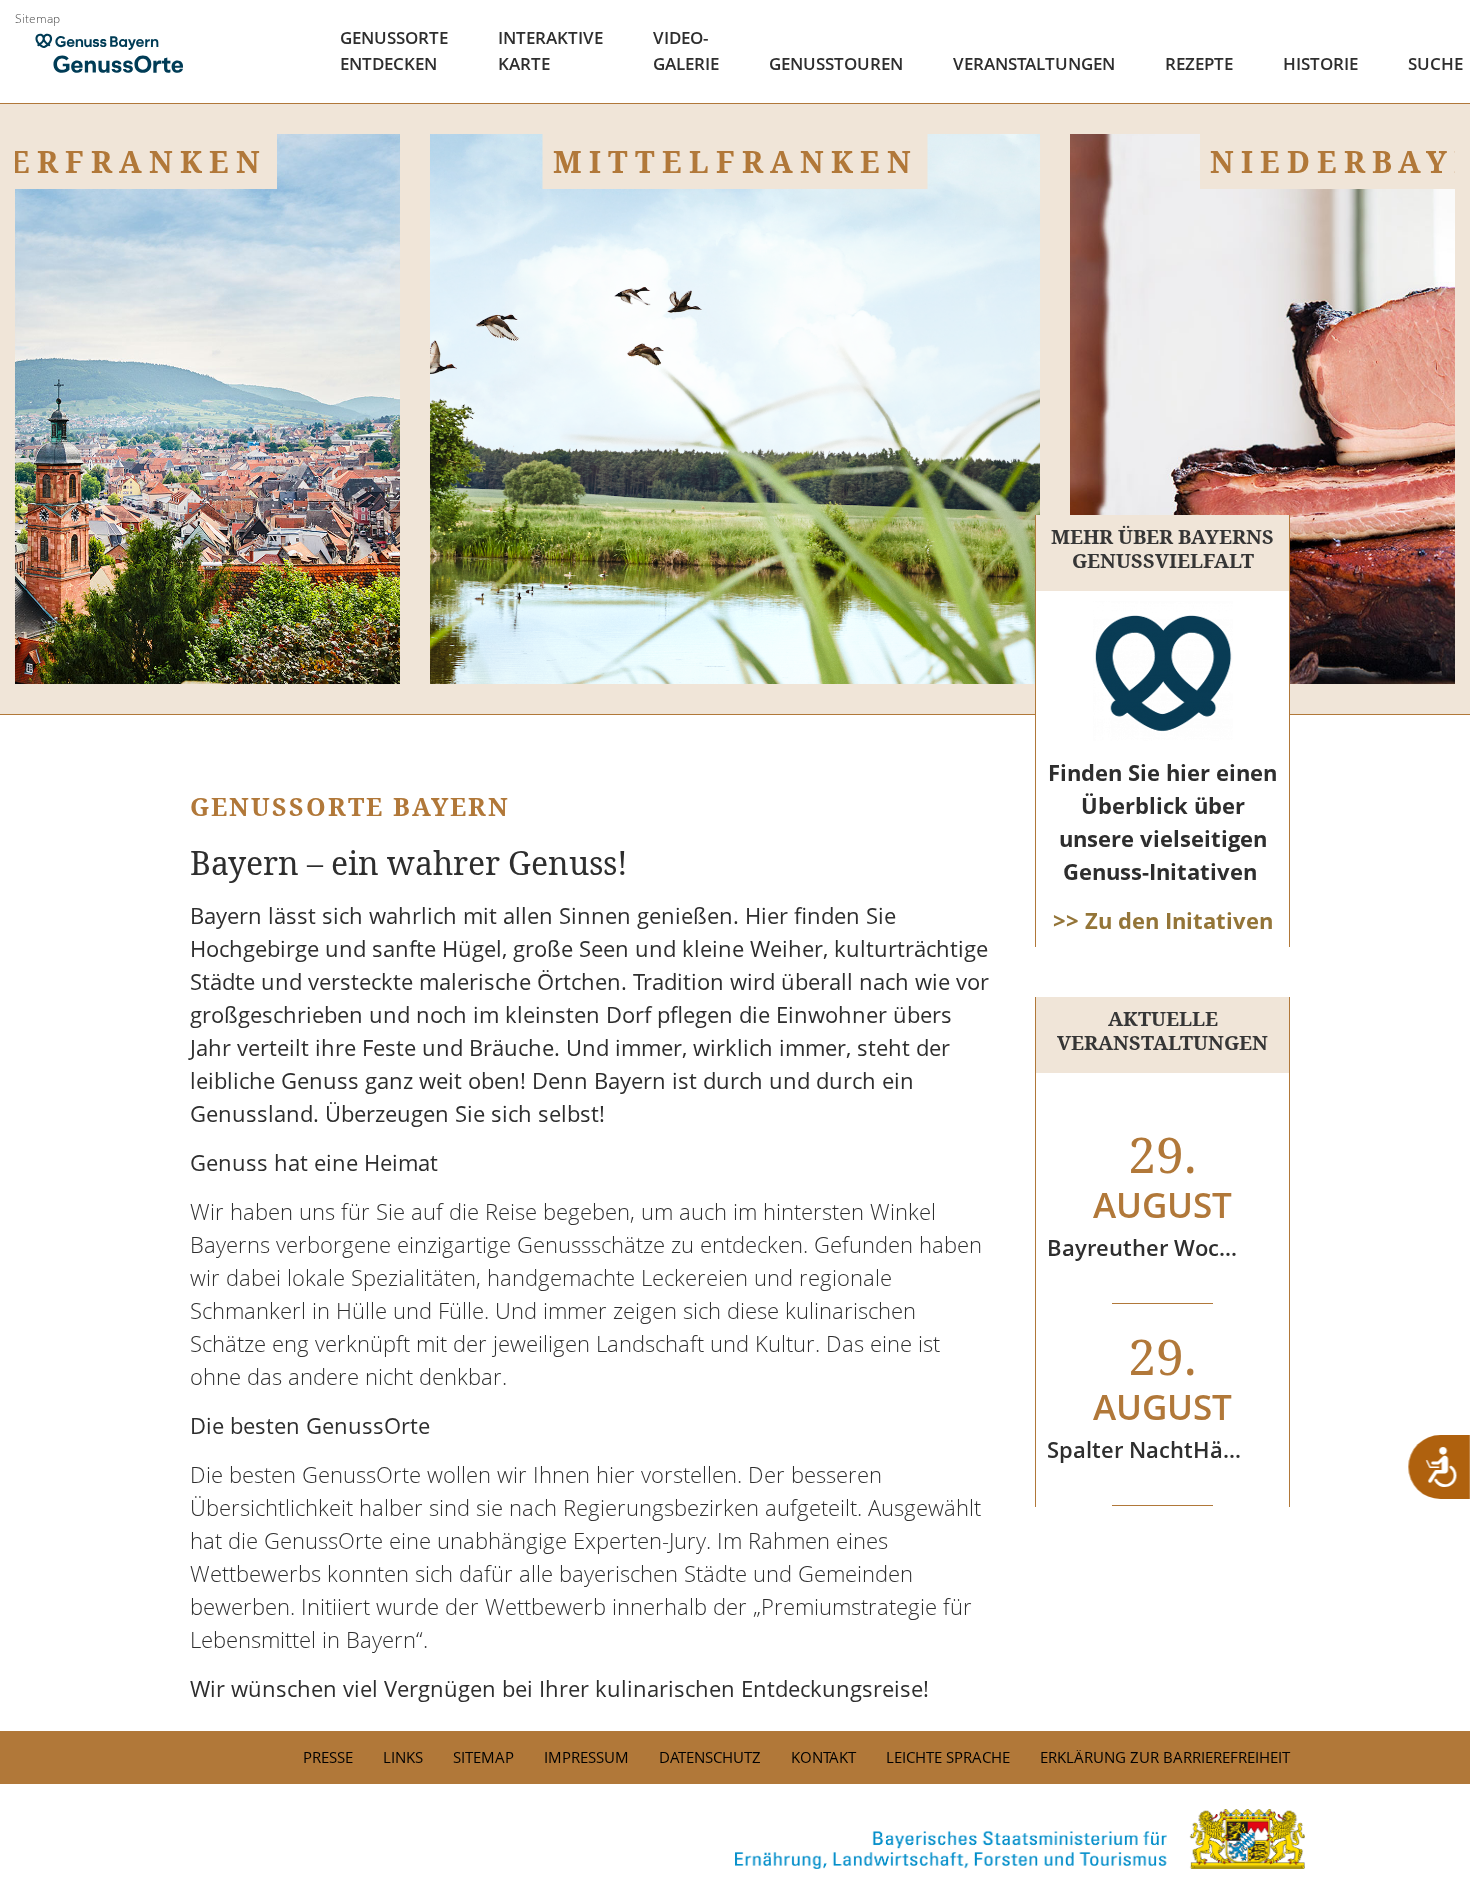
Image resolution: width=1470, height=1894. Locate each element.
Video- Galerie (686, 50)
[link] (735, 1839)
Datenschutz (710, 1757)
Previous (30, 634)
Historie (1320, 63)
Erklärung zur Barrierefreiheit (1165, 1757)
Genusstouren (836, 63)
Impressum (586, 1757)
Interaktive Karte (550, 50)
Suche (1435, 63)
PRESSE (328, 1757)
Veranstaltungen (1034, 63)
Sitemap (37, 18)
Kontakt (823, 1757)
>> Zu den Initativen (1163, 920)
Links (403, 1757)
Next (1440, 634)
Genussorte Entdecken (394, 50)
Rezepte (1199, 63)
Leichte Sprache (948, 1757)
